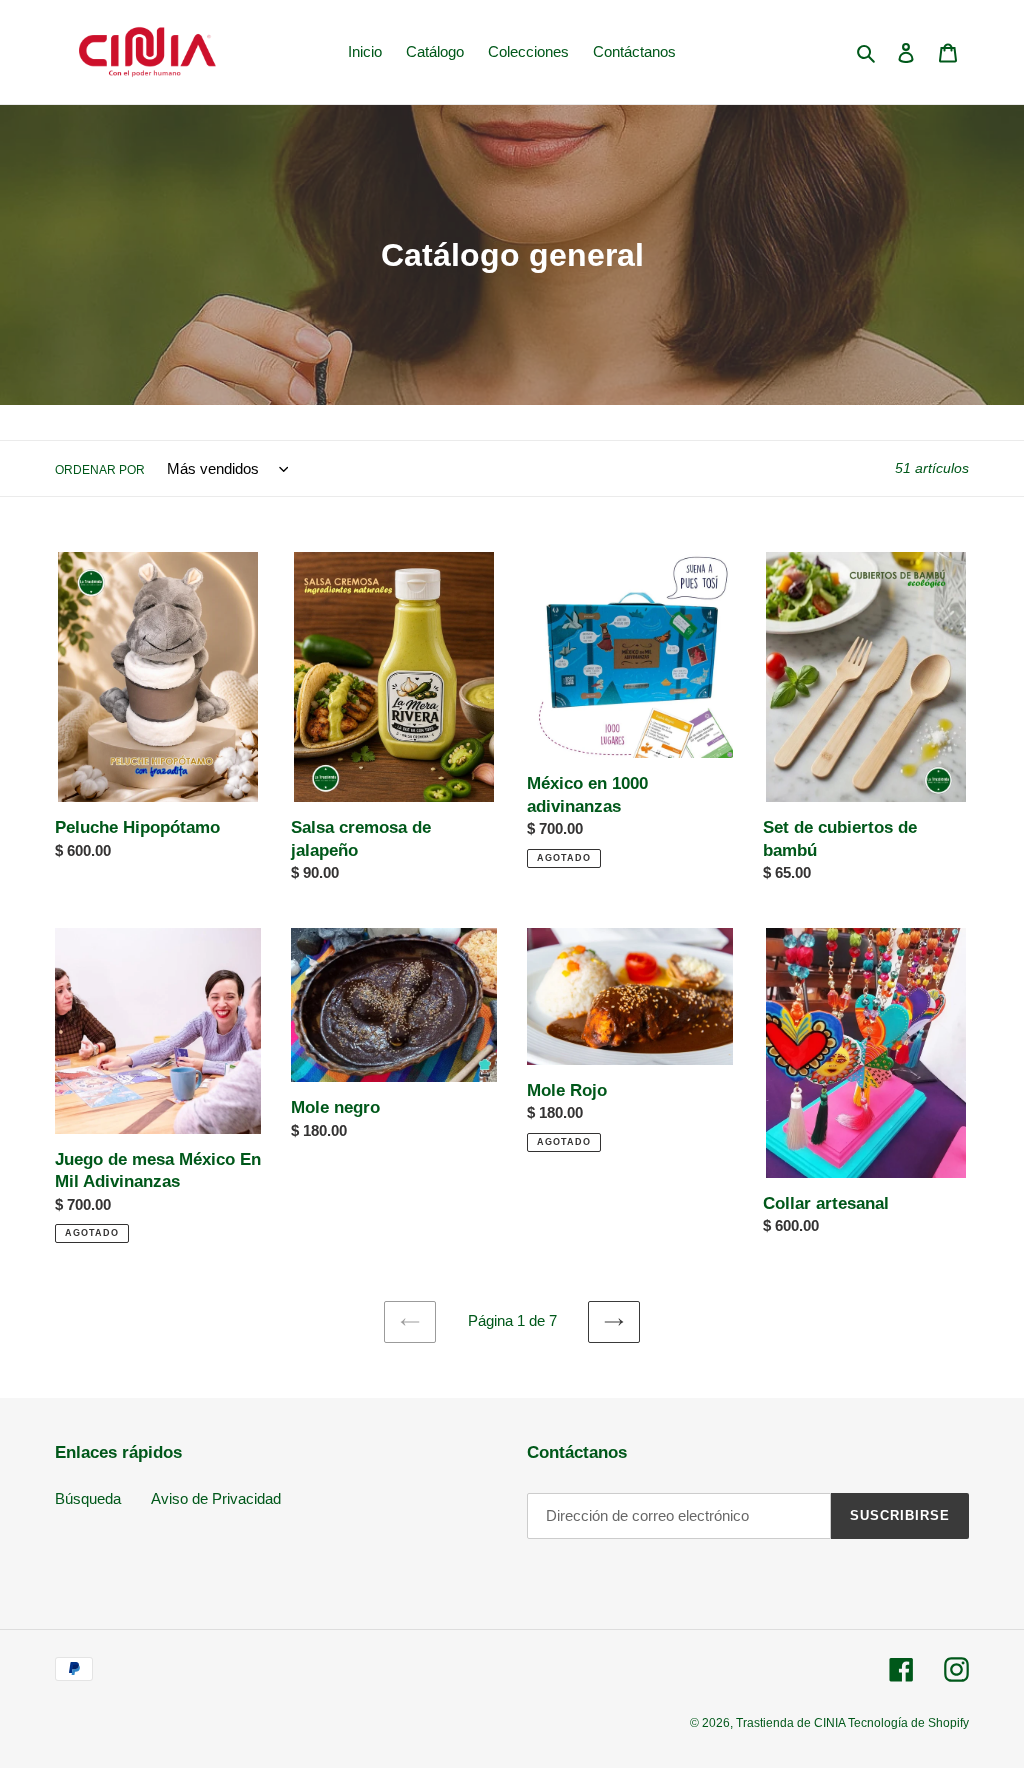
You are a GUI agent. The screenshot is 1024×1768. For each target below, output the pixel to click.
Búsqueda (88, 1498)
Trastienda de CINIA (792, 1723)
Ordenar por (100, 470)
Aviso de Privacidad (216, 1498)
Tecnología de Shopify (908, 1723)
